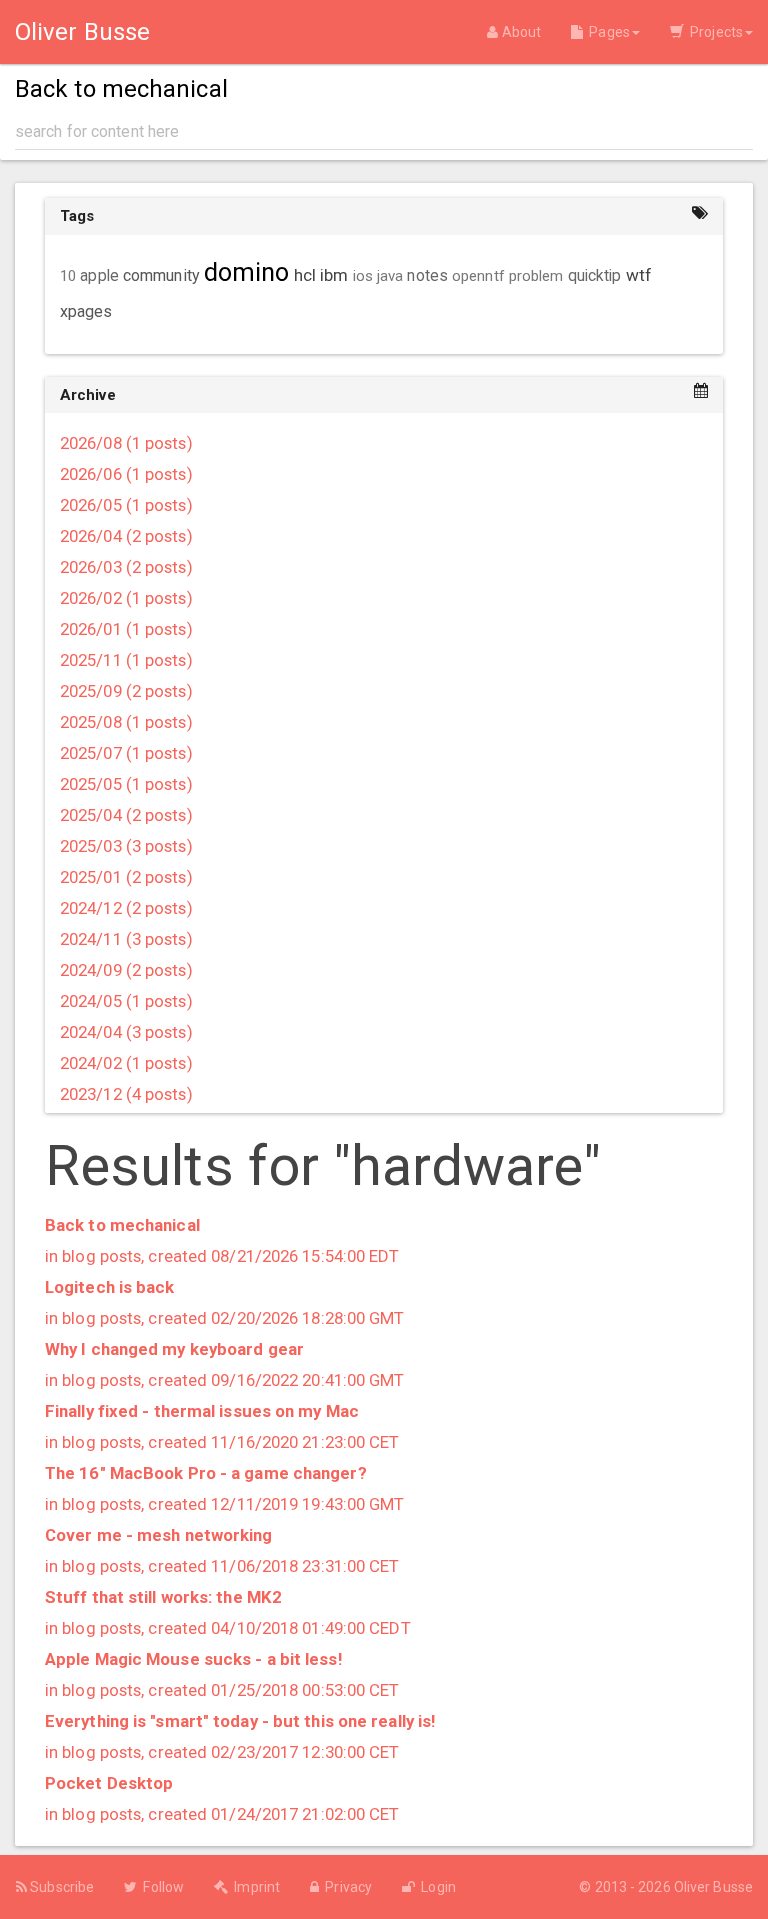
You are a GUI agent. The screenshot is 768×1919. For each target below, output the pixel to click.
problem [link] (536, 276)
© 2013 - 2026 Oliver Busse (666, 1887)
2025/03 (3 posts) (126, 846)
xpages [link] (86, 311)
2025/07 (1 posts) (126, 753)
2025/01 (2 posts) (126, 877)
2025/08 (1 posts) (126, 722)
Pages (606, 32)
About (519, 32)
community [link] (161, 275)
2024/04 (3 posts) (126, 1032)
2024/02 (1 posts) (126, 1063)
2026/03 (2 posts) (126, 567)
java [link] (390, 276)
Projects (713, 32)
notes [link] (427, 276)
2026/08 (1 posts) (126, 443)
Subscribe (60, 1887)
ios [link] (363, 276)
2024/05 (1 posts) (126, 1001)
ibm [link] (334, 275)
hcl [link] (305, 275)
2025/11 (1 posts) (126, 660)
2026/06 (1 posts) (126, 474)
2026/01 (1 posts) (126, 629)
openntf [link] (478, 276)
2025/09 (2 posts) (126, 691)
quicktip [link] (595, 276)
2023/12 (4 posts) (126, 1094)
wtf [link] (639, 275)
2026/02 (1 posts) (126, 598)
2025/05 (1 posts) (126, 784)
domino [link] (247, 272)
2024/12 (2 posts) (126, 908)
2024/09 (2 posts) (126, 970)
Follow (160, 1887)
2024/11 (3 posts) (126, 939)
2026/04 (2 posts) (126, 536)
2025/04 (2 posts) (126, 815)
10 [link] (68, 276)
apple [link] (99, 276)
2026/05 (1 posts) (126, 505)
